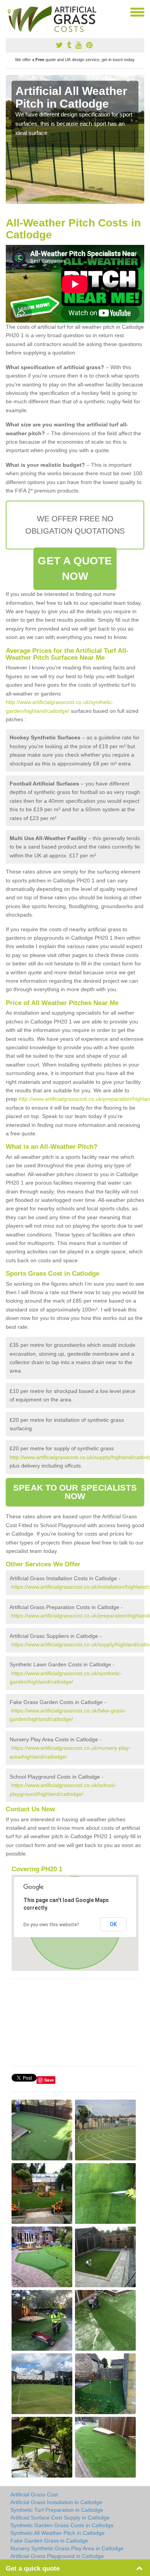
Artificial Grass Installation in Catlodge (56, 2502)
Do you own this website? (51, 1925)
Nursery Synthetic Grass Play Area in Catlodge (67, 2548)
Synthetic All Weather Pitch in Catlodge (57, 2533)
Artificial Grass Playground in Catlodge (57, 2556)
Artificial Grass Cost (34, 2494)
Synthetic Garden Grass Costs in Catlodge (62, 2525)
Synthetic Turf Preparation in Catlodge (57, 2510)
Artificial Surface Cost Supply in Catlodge (60, 2518)
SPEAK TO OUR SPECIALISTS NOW (75, 1492)
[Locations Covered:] (9, 12)
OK (113, 1924)
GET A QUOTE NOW (75, 568)
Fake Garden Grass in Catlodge (49, 2541)
